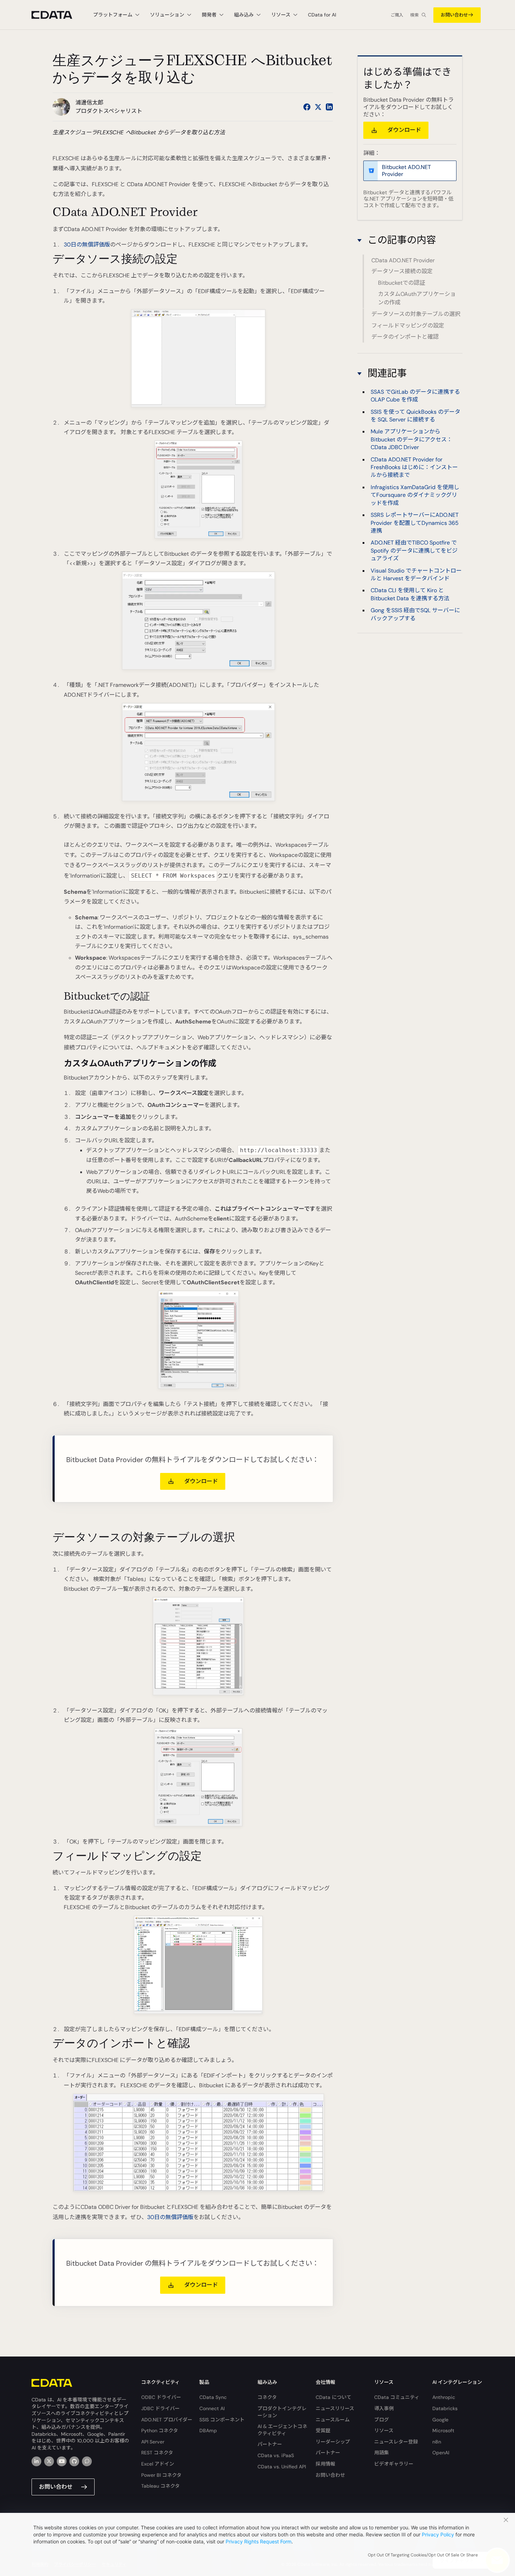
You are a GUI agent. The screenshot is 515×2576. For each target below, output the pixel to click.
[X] (49, 2461)
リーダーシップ (333, 2442)
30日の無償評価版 (87, 245)
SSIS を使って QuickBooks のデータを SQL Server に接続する (416, 415)
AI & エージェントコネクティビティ (282, 2430)
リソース (384, 2430)
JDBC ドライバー (160, 2408)
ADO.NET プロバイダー (167, 2420)
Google (440, 2420)
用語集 (382, 2453)
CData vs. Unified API (282, 2467)
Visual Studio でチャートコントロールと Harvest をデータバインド (416, 574)
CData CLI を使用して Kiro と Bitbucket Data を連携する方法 (410, 594)
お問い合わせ (454, 15)
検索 (414, 15)
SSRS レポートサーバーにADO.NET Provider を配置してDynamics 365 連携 (415, 523)
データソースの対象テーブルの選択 (416, 314)
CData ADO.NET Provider (403, 260)
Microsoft (443, 2430)
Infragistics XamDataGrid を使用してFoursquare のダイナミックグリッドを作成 (415, 495)
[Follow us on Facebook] (307, 107)
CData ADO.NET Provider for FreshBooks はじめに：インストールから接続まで (414, 467)
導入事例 (384, 2408)
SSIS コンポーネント (222, 2420)
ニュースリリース (335, 2408)
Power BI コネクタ (161, 2475)
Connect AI (212, 2408)
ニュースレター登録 (396, 2442)
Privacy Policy (438, 2534)
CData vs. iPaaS (276, 2455)
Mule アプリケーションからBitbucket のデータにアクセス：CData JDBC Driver (411, 439)
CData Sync (213, 2397)
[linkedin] (36, 2461)
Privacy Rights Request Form (259, 2541)
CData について (334, 2397)
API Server (153, 2442)
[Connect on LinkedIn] (329, 107)
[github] (74, 2461)
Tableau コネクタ (160, 2486)
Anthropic (444, 2397)
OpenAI (441, 2453)
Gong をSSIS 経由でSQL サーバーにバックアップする (415, 614)
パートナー (270, 2444)
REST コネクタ (157, 2453)
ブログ (382, 2420)
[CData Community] (87, 2461)
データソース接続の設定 (402, 272)
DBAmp (208, 2430)
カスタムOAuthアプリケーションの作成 (417, 299)
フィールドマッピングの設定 (408, 326)
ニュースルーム (333, 2420)
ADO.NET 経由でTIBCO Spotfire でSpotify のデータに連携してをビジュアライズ (414, 550)
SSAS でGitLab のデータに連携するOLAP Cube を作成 (415, 396)
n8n (437, 2442)
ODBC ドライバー (161, 2397)
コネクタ (267, 2397)
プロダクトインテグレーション (282, 2412)
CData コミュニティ (397, 2397)
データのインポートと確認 (405, 337)
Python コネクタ (160, 2430)
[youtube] (62, 2461)
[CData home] (57, 15)
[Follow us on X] (318, 107)
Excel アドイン (158, 2464)
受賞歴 (323, 2430)
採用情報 (325, 2464)
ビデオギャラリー (394, 2464)
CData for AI (322, 15)
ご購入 (397, 15)
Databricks (445, 2408)
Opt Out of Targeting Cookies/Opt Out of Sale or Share (423, 2555)
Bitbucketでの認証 (401, 283)
